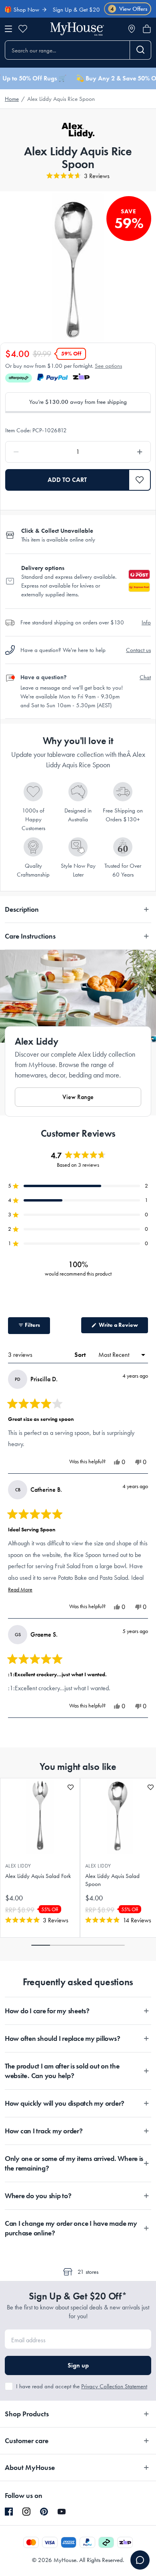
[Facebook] (9, 2512)
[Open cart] (147, 29)
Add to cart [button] (67, 480)
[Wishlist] (23, 29)
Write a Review (123, 1327)
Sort (81, 1355)
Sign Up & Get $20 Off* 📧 (72, 10)
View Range (78, 1097)
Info (146, 622)
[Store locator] (132, 29)
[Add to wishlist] (71, 1787)
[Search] (141, 50)
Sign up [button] (78, 2365)
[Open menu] (8, 29)
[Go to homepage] (77, 29)
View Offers (129, 9)
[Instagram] (26, 2512)
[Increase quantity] (121, 452)
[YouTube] (62, 2512)
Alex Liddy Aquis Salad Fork (38, 1876)
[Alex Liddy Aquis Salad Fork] (40, 1816)
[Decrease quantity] (35, 452)
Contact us (138, 650)
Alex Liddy (18, 1866)
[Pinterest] (44, 2512)
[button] (140, 480)
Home (12, 99)
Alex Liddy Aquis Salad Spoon (112, 1880)
